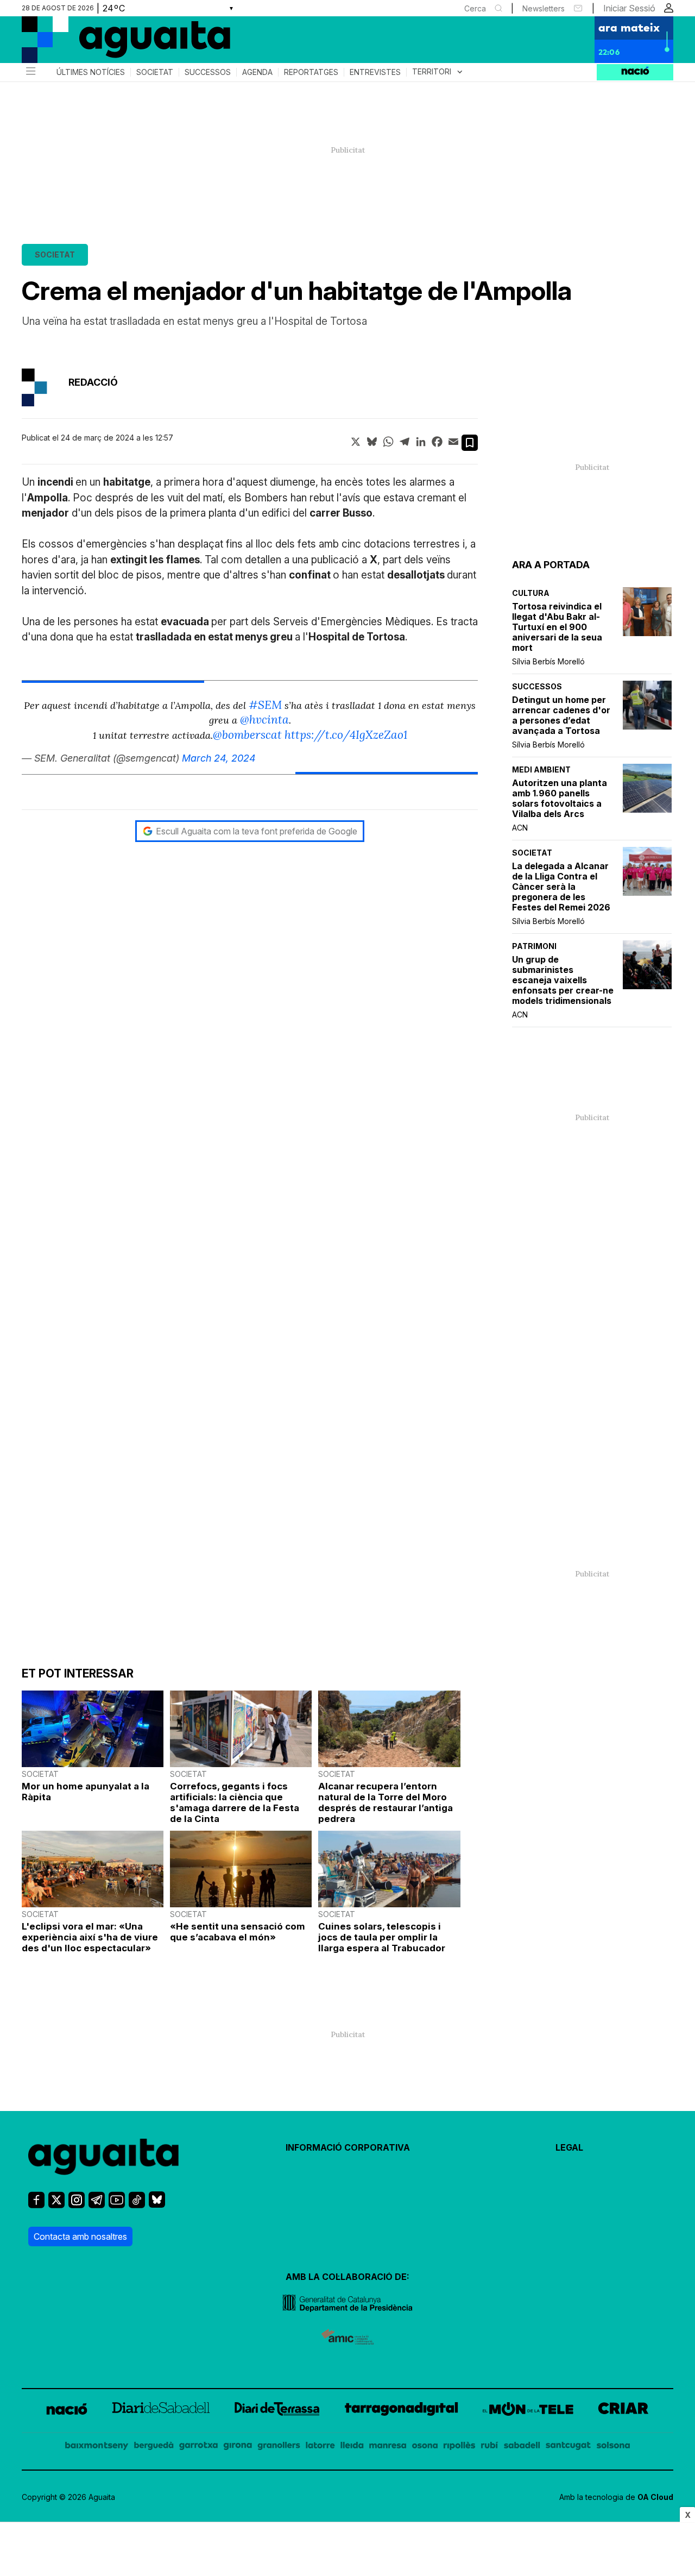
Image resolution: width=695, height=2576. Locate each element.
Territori (438, 72)
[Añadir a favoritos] (470, 443)
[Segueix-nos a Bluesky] (157, 2204)
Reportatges (311, 72)
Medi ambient (541, 769)
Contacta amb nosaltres (80, 2236)
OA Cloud (655, 2497)
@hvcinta (264, 720)
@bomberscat (247, 735)
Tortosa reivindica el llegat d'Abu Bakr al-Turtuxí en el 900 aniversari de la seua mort (557, 627)
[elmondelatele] (528, 2411)
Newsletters (544, 8)
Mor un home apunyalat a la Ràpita (86, 1792)
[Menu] (30, 72)
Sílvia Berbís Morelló (548, 661)
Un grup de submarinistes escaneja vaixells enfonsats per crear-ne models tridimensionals (563, 980)
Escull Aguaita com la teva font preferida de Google (257, 831)
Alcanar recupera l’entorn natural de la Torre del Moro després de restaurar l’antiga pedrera (386, 1802)
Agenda (257, 72)
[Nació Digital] (128, 43)
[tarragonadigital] (402, 2411)
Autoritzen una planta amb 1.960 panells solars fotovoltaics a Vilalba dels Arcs (560, 799)
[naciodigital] (67, 2411)
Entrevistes (375, 72)
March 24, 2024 (219, 758)
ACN (520, 828)
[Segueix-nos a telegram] (97, 2205)
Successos (208, 72)
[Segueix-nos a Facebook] (36, 2205)
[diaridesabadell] (161, 2411)
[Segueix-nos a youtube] (117, 2205)
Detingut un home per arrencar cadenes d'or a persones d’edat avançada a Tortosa (561, 715)
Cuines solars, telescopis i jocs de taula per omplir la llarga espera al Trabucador (382, 1937)
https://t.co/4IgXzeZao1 (346, 735)
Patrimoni (534, 946)
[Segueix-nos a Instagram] (77, 2205)
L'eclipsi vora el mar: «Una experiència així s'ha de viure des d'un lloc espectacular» (90, 1937)
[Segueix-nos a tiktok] (137, 2205)
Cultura (531, 593)
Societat (155, 72)
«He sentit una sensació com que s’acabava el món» (238, 1932)
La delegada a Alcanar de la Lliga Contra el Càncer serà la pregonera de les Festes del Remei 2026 (561, 887)
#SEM (265, 705)
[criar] (623, 2411)
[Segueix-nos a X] (56, 2205)
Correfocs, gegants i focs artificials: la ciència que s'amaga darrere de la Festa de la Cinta (235, 1802)
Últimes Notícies (91, 72)
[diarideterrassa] (277, 2411)
